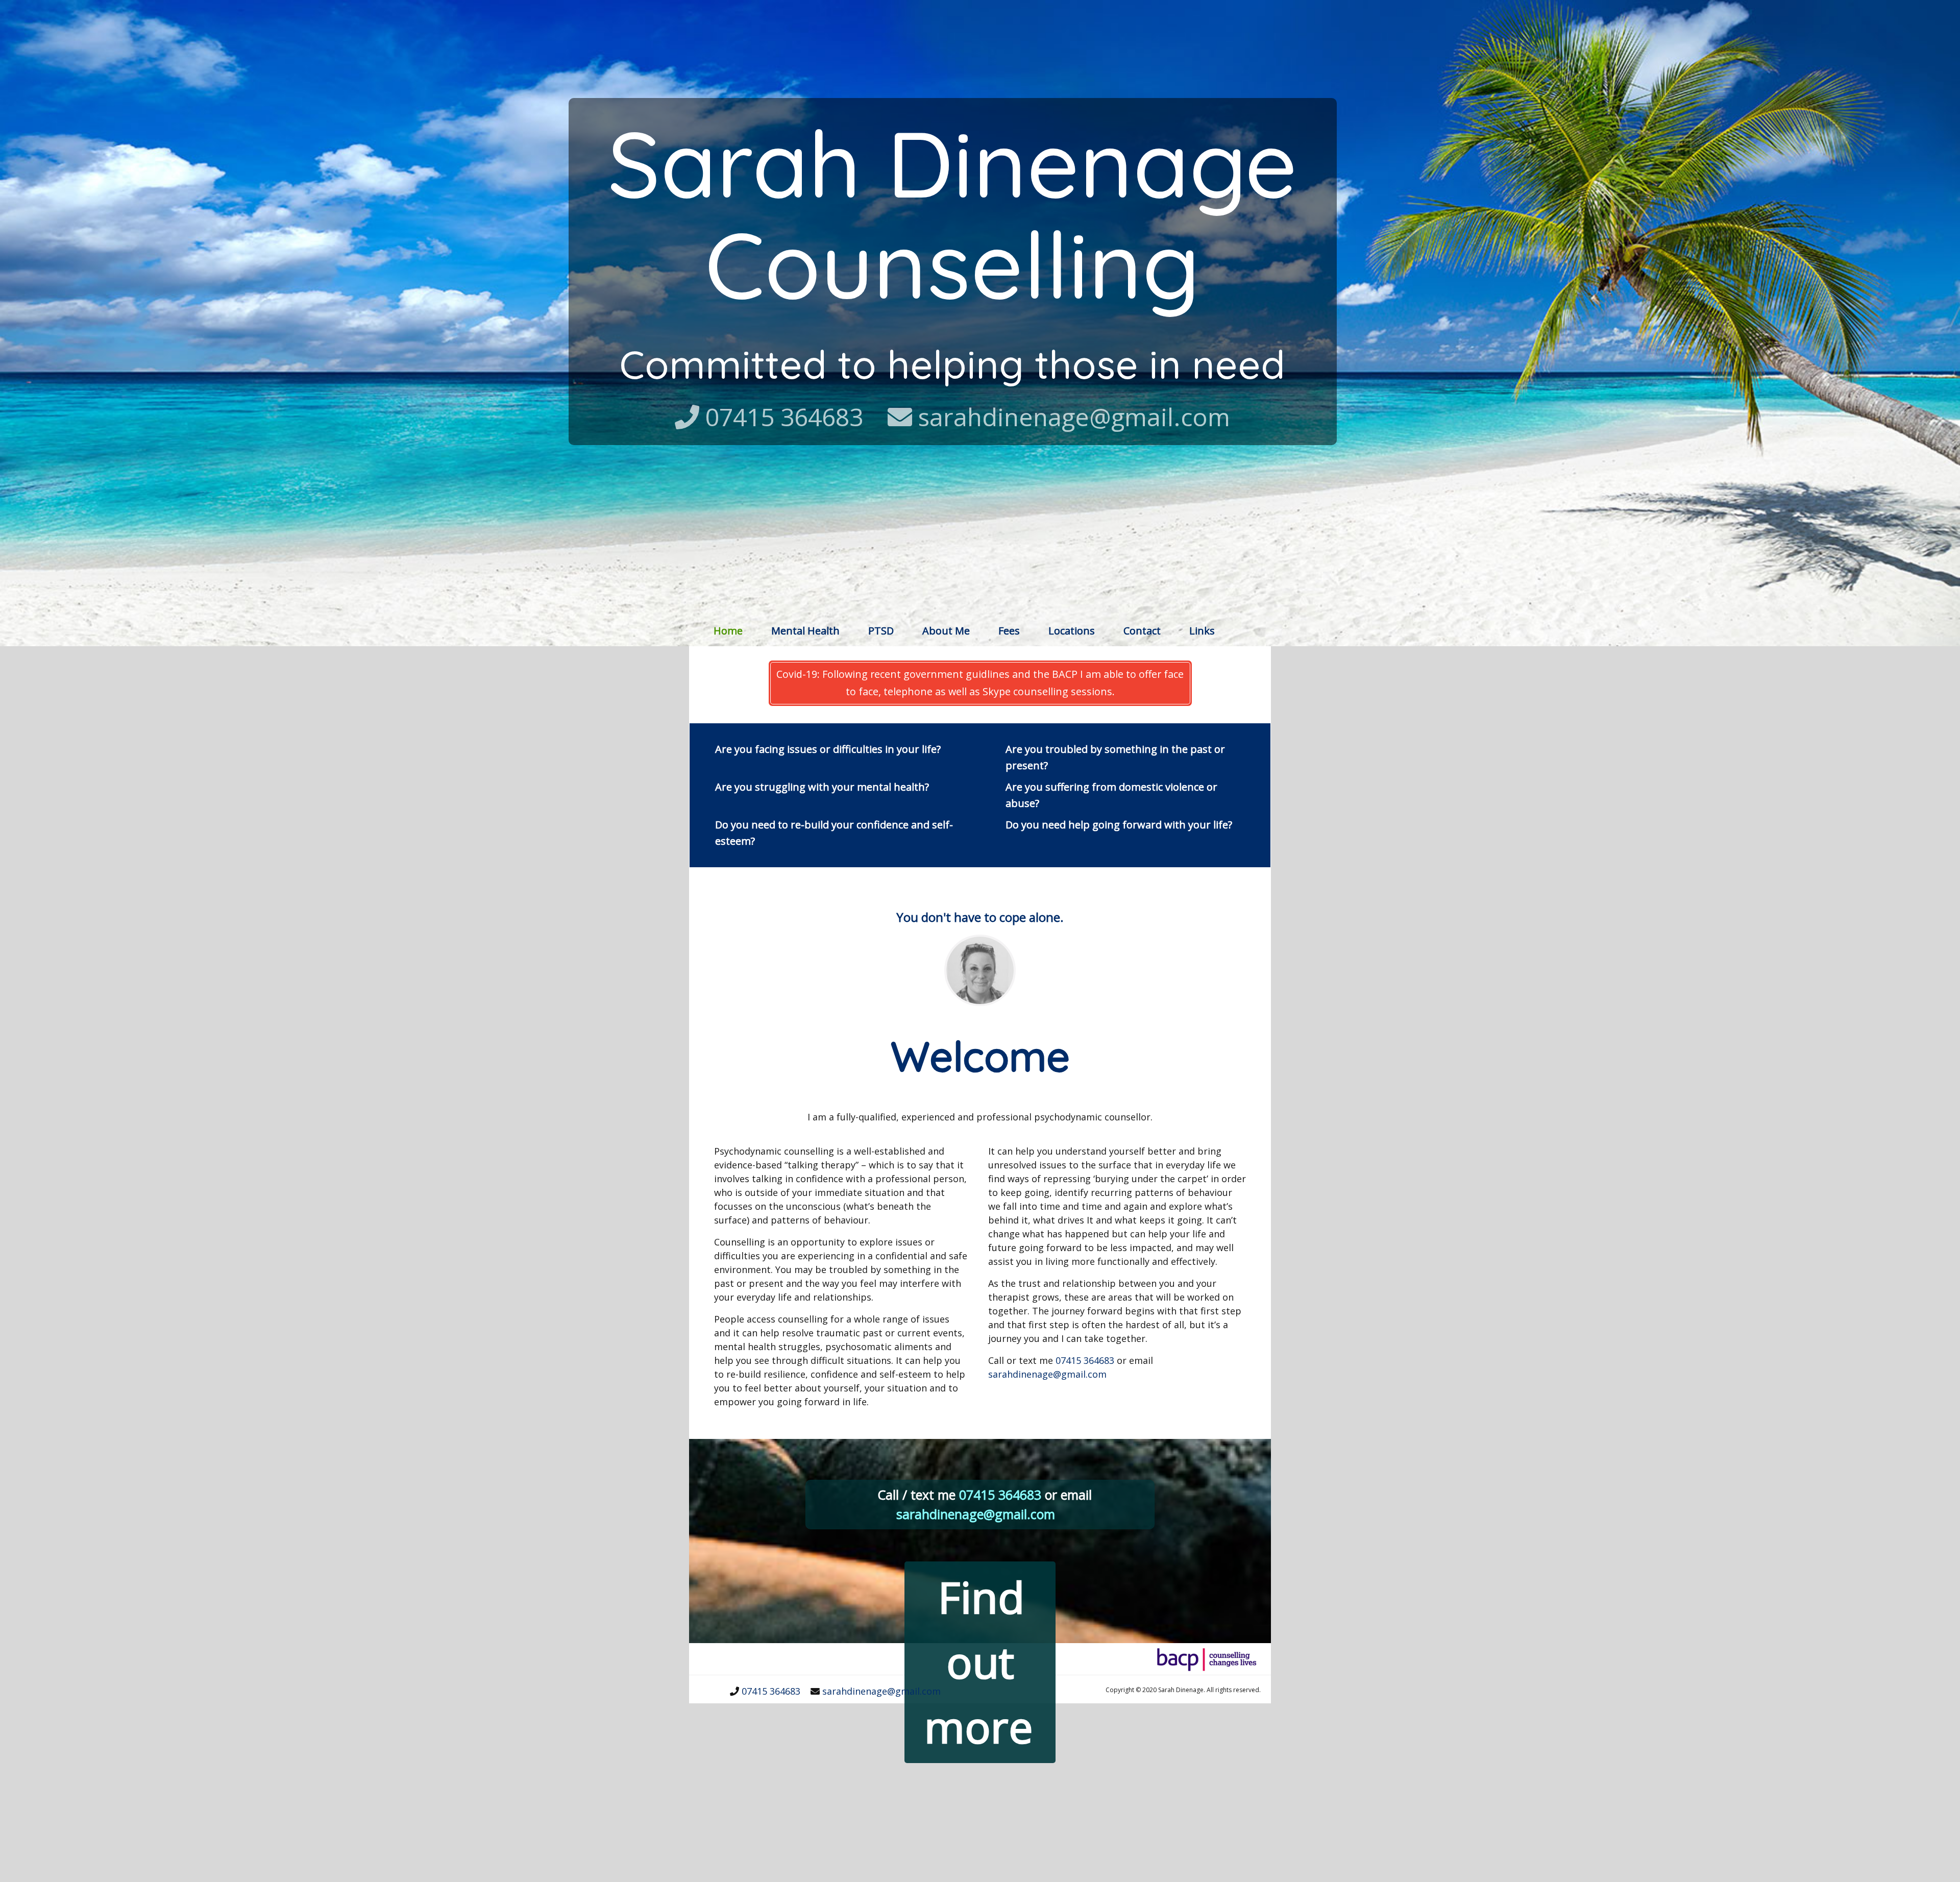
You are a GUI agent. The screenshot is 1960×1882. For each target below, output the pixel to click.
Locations (1072, 631)
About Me (946, 631)
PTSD (881, 631)
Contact (1142, 631)
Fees (1009, 631)
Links (1202, 631)
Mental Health (805, 631)
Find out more (979, 1661)
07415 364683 (784, 417)
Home (728, 630)
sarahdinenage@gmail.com (1074, 417)
